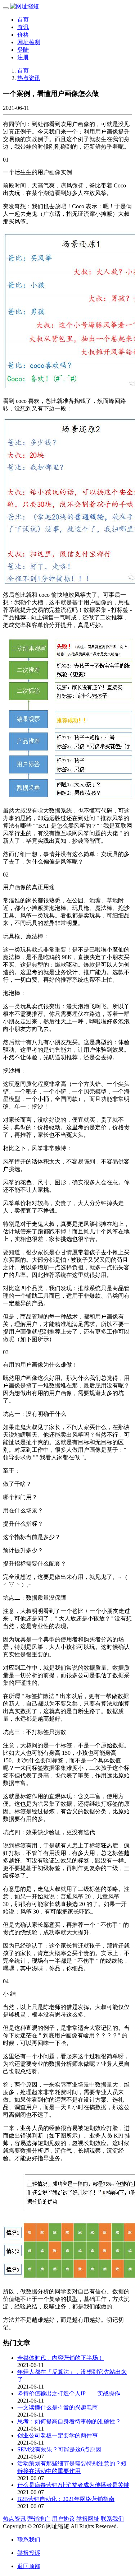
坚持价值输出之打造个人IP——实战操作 (69, 2393)
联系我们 (112, 2519)
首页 (23, 20)
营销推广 (39, 2519)
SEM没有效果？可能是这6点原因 (59, 2449)
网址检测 (29, 42)
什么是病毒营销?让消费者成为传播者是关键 (73, 2485)
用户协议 (63, 2519)
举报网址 (88, 2519)
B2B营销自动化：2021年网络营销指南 (66, 2499)
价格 (23, 35)
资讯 (23, 27)
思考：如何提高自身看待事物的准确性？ (69, 2421)
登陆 (23, 50)
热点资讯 (29, 78)
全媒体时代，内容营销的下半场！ (60, 2358)
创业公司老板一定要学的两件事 (58, 2435)
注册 (23, 57)
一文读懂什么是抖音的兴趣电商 (58, 2407)
